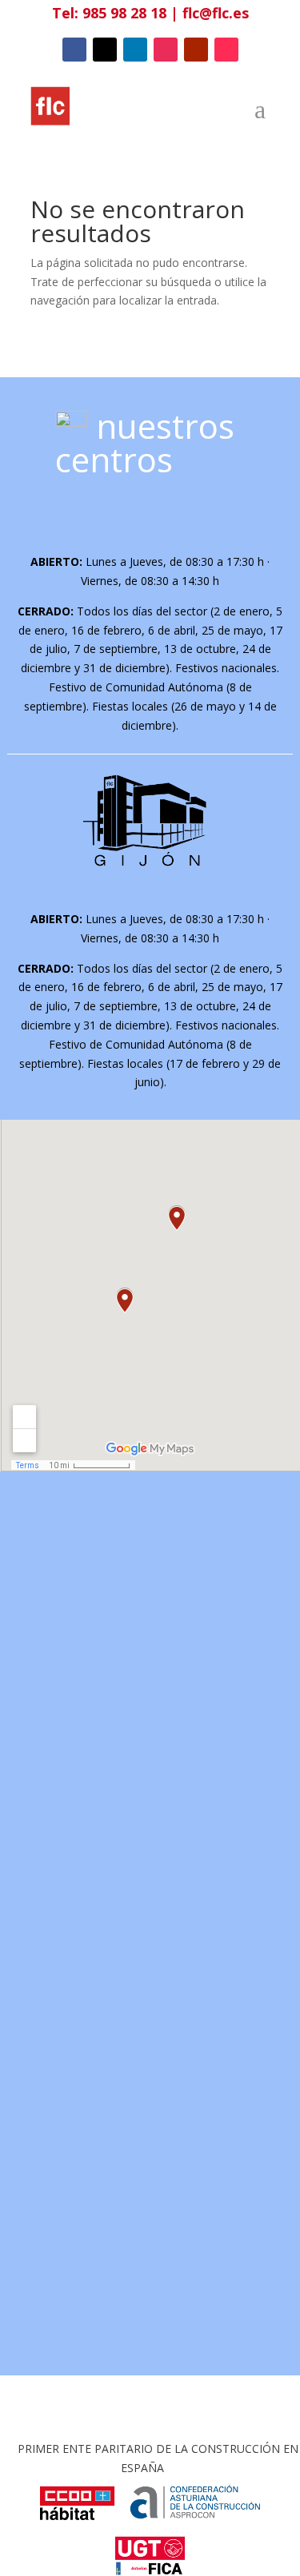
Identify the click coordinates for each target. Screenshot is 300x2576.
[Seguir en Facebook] (74, 50)
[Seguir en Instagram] (166, 50)
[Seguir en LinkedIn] (135, 50)
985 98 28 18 (124, 13)
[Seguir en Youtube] (196, 50)
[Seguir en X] (105, 50)
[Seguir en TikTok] (226, 50)
